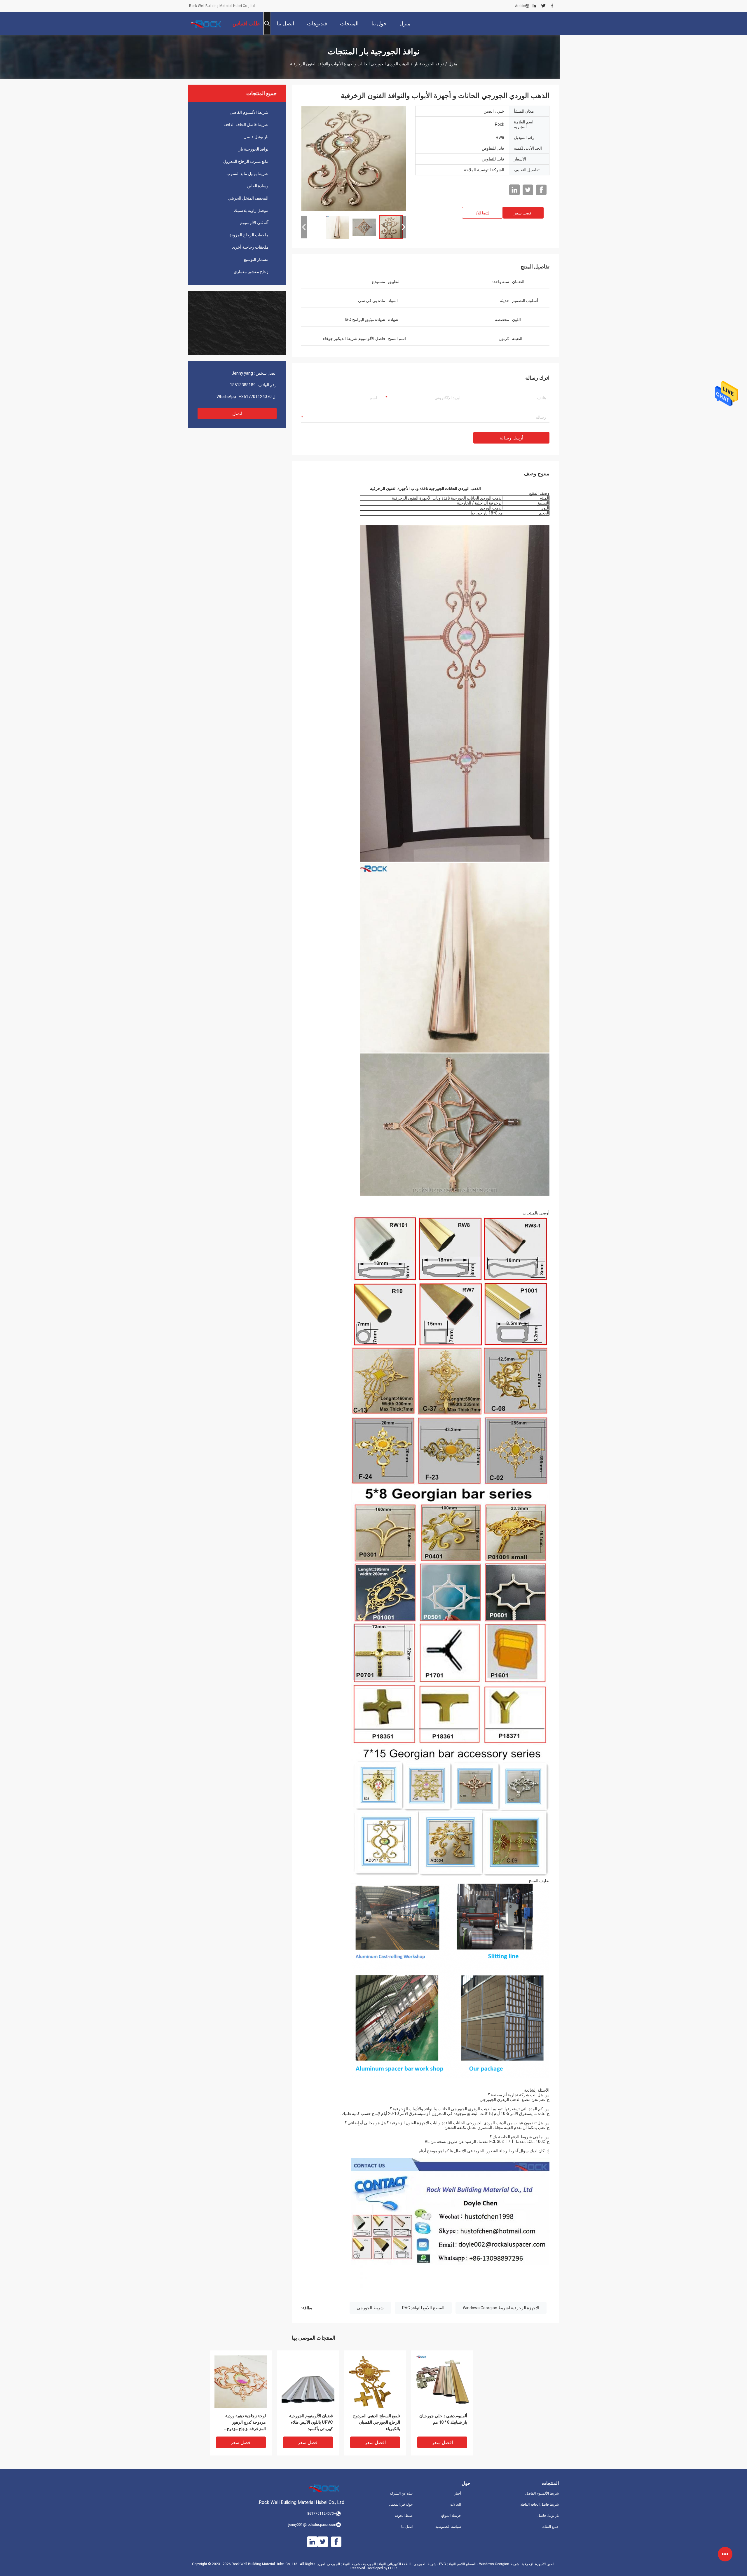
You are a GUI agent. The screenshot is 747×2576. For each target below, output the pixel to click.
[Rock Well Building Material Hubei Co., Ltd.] (207, 23)
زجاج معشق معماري (251, 272)
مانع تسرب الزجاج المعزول (246, 161)
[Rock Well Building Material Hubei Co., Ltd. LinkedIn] (534, 6)
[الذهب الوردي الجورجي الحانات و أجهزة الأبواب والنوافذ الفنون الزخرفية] (354, 158)
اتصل (237, 414)
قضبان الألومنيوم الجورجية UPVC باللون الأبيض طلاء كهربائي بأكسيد (311, 2422)
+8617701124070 (255, 397)
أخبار (458, 2493)
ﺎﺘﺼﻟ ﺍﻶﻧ (482, 213)
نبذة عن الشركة (401, 2493)
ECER (392, 2568)
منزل (453, 64)
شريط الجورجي (370, 2308)
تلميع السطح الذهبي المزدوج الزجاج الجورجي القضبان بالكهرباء (377, 2422)
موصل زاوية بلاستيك (251, 210)
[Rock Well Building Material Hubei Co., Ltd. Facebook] (552, 6)
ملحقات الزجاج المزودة (249, 235)
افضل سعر (523, 213)
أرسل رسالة (511, 438)
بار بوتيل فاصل (256, 137)
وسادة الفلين (258, 186)
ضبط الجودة (404, 2516)
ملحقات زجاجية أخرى (250, 247)
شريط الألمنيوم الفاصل (249, 112)
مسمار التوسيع (256, 259)
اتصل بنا (407, 2527)
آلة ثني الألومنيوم (254, 223)
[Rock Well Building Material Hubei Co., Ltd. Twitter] (543, 6)
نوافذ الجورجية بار (429, 64)
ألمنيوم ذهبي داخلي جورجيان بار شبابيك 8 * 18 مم (443, 2419)
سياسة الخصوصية (448, 2527)
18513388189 (243, 385)
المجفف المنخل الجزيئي (248, 198)
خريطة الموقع (451, 2516)
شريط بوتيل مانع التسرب (247, 174)
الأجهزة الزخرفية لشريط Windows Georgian (501, 2308)
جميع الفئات (550, 2527)
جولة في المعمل (401, 2505)
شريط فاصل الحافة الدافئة (246, 125)
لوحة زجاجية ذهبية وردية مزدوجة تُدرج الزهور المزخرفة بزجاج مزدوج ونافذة (246, 2423)
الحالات (456, 2505)
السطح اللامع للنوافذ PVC (423, 2308)
